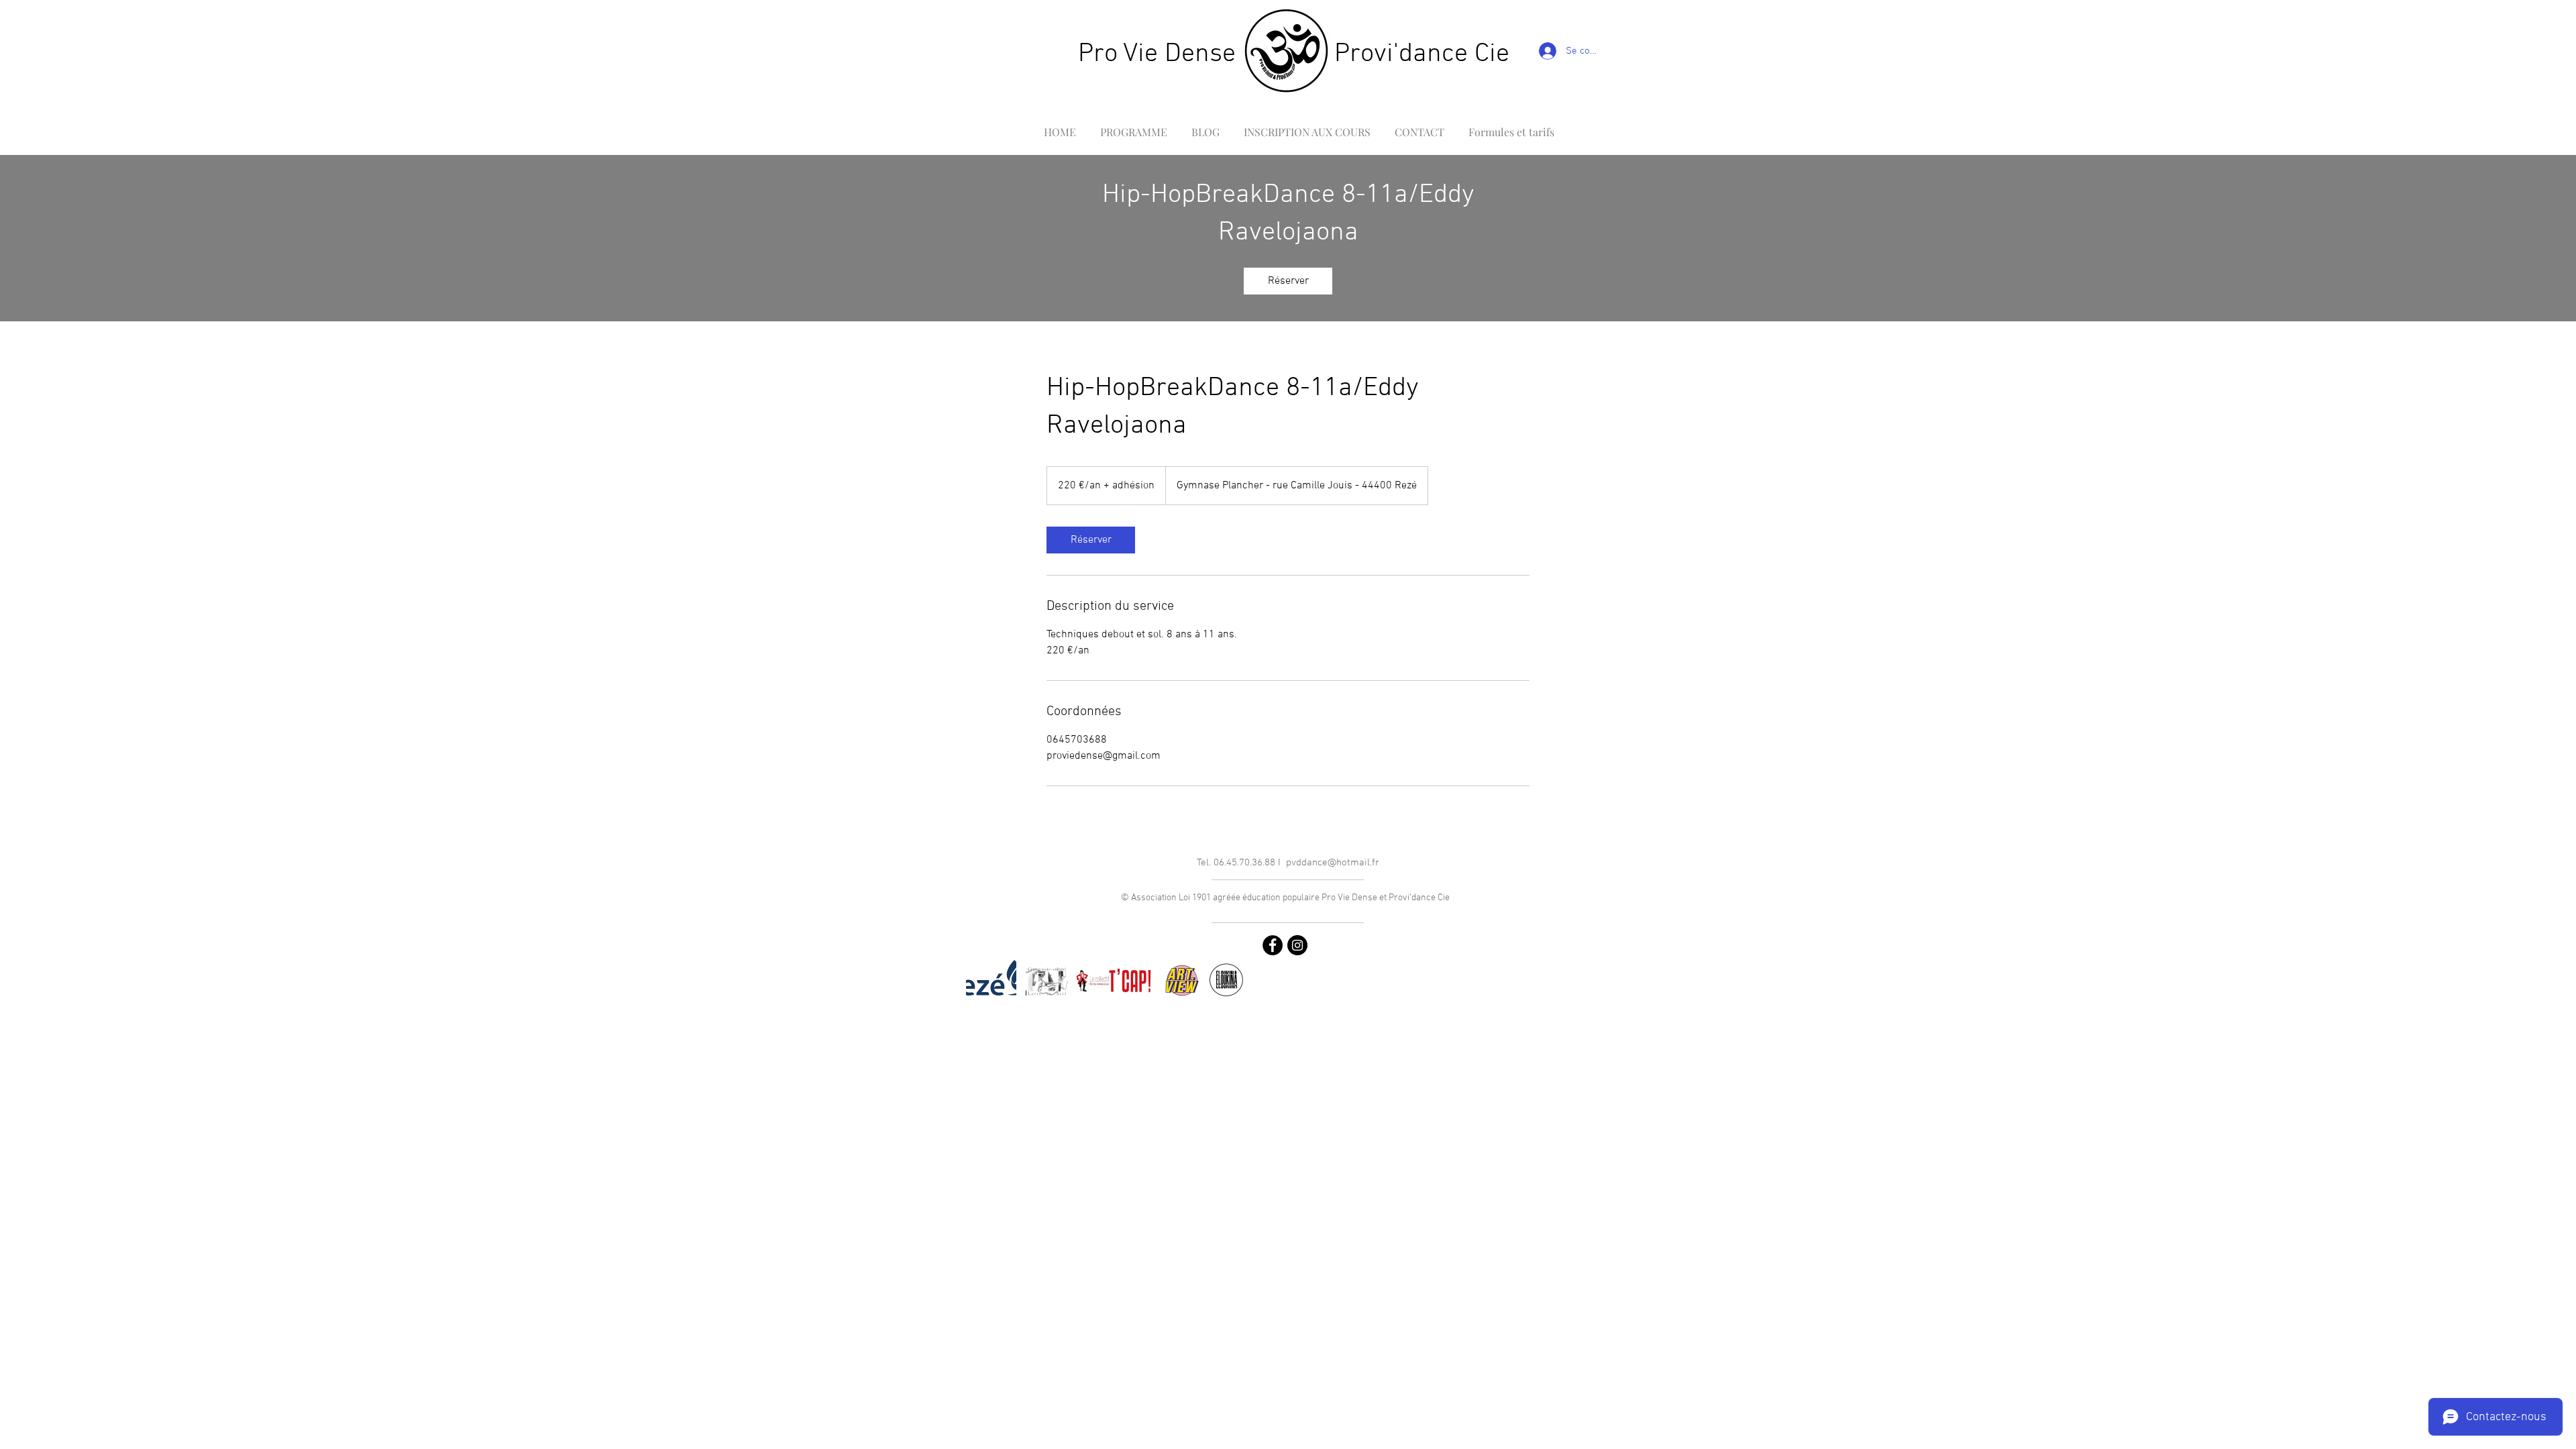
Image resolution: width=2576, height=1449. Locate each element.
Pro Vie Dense (1157, 54)
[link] (1288, 281)
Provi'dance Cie (1422, 54)
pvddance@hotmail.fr (1333, 863)
